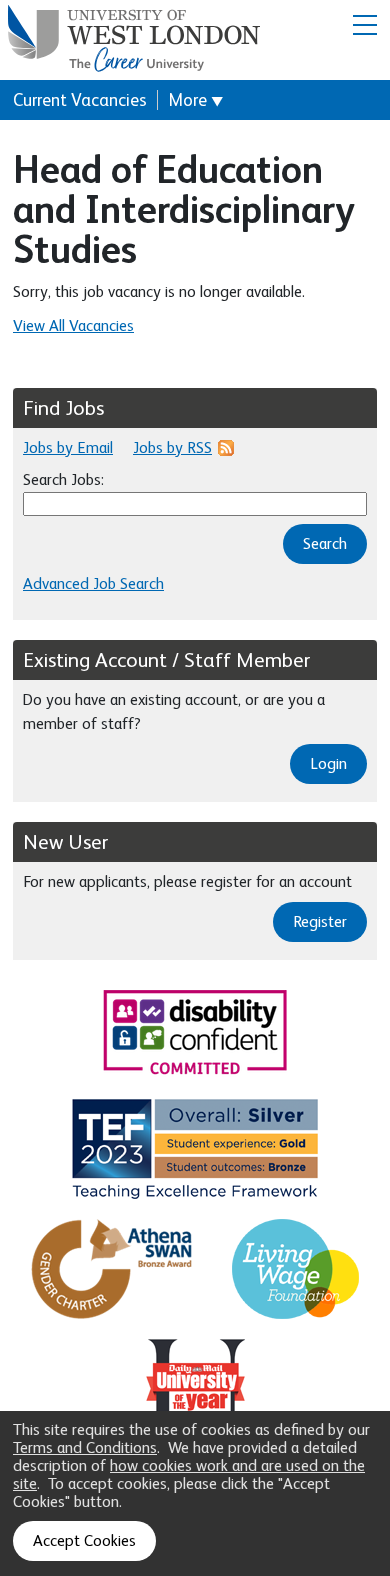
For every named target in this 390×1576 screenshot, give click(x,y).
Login (328, 764)
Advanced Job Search (93, 584)
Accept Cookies (84, 1541)
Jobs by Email (68, 448)
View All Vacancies (73, 326)
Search (325, 544)
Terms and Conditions (85, 1448)
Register (320, 922)
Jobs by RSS (172, 448)
